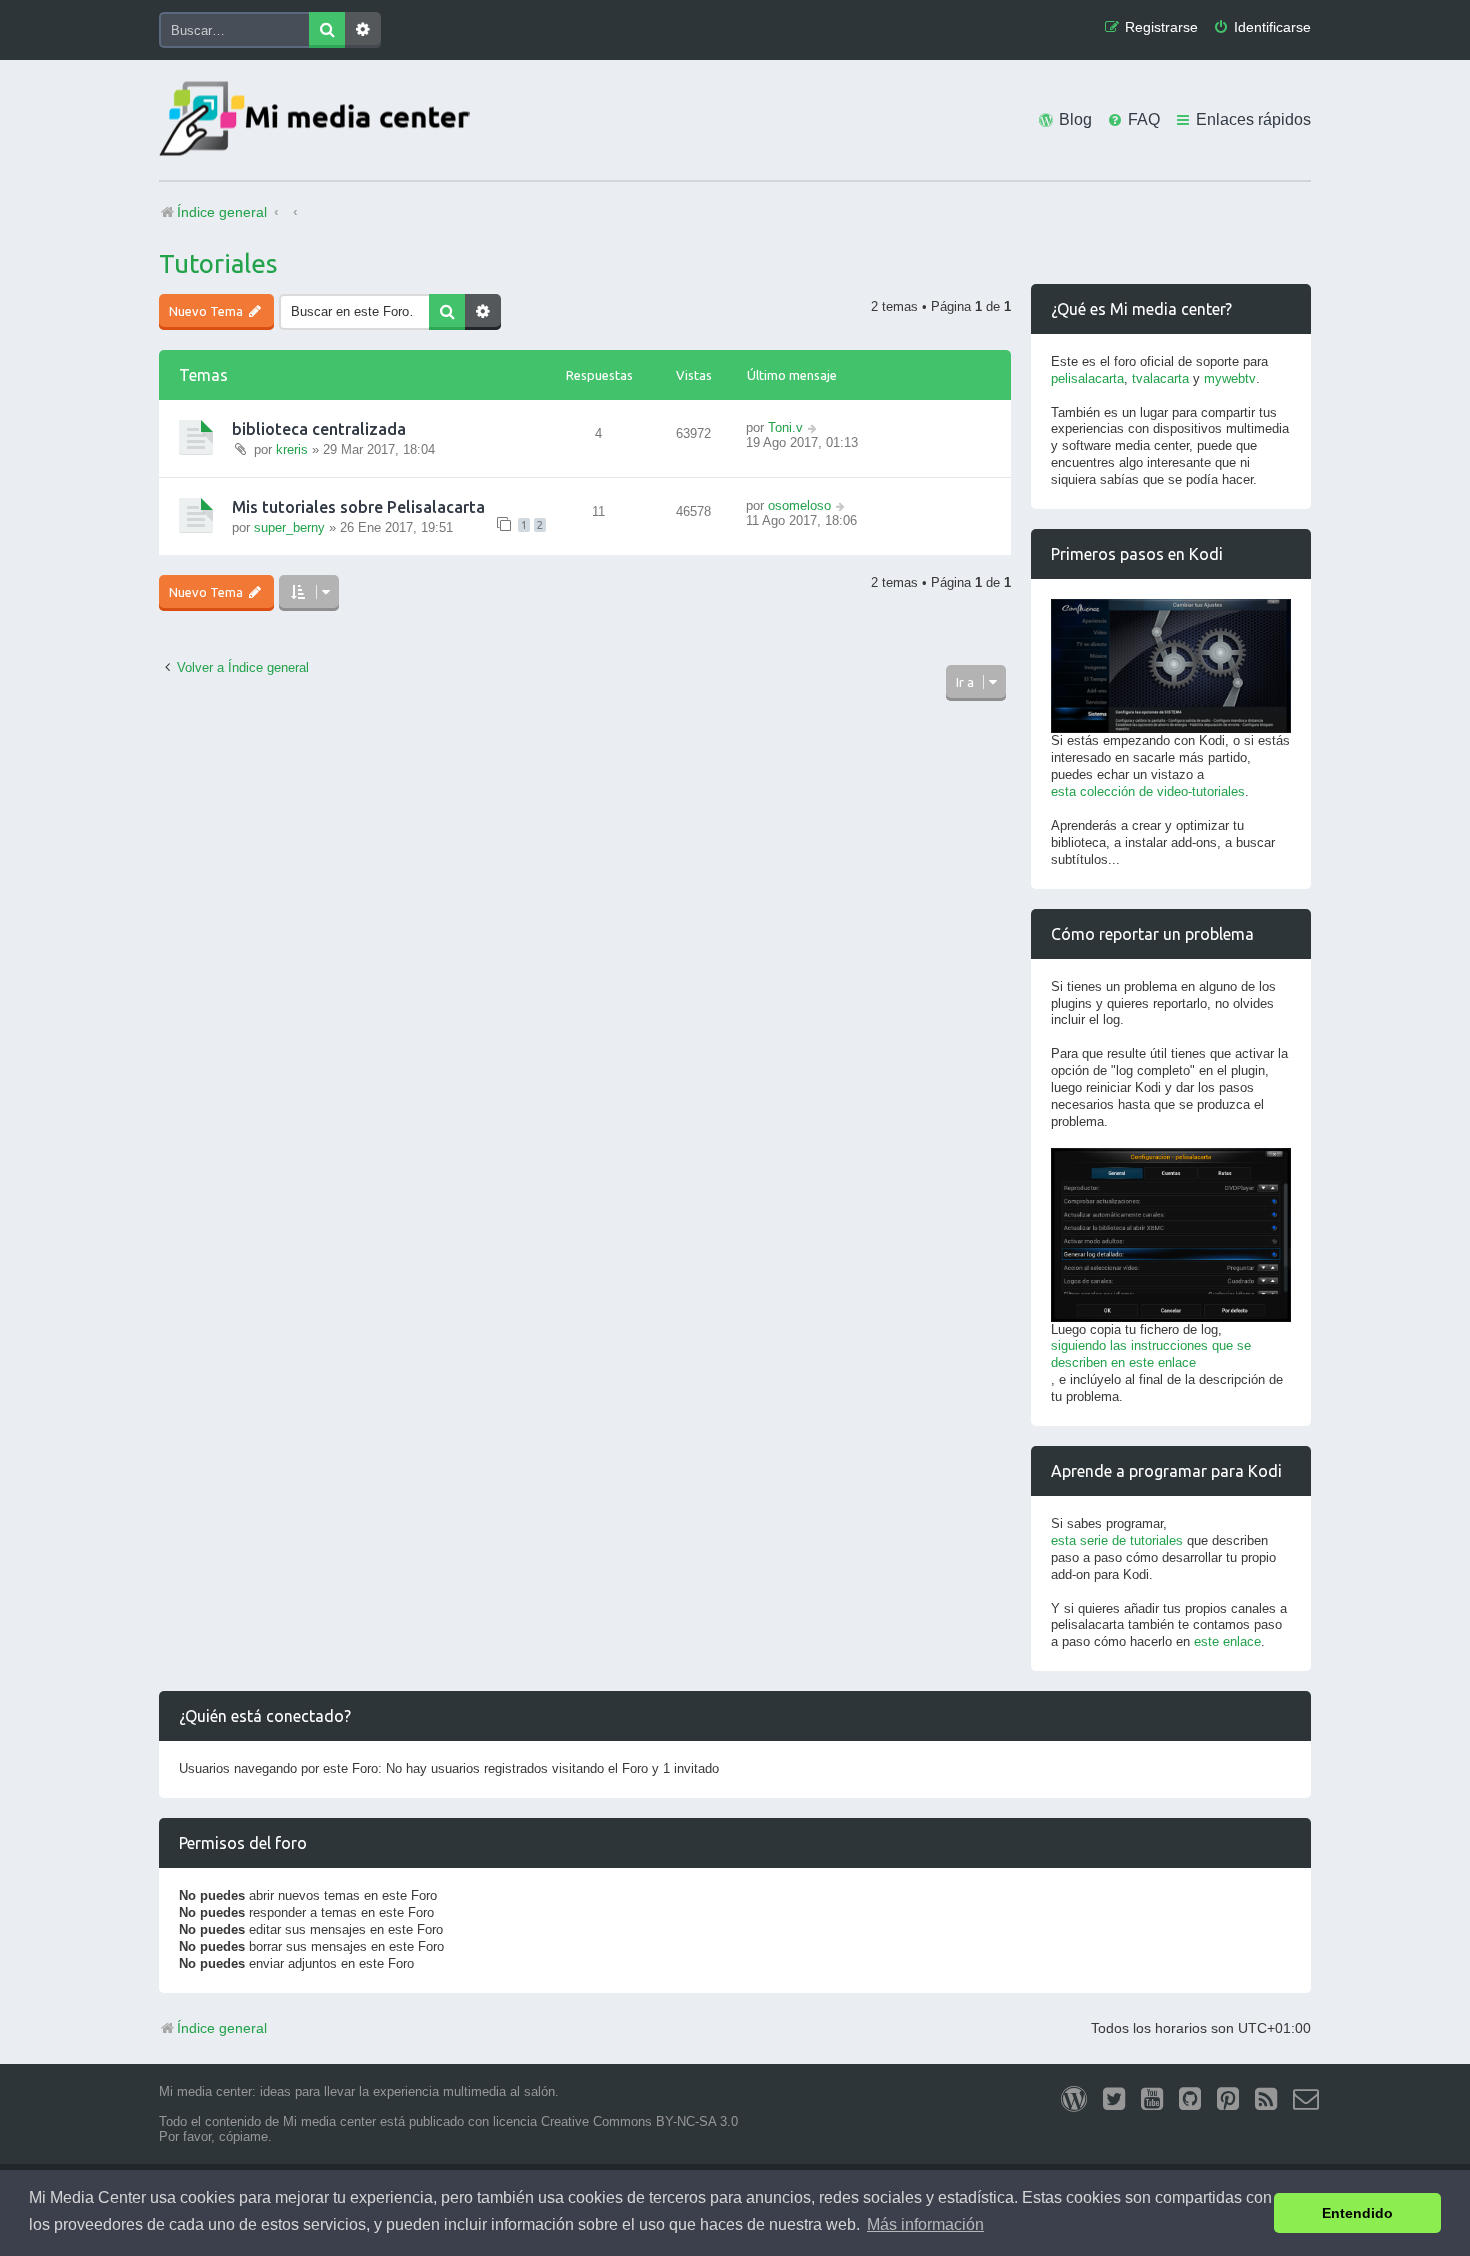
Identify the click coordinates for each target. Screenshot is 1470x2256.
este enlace (1227, 1641)
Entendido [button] (1357, 2213)
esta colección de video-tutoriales (1148, 791)
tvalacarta (1160, 378)
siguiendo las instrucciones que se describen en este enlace (1151, 1354)
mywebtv (1230, 378)
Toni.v (785, 427)
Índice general (222, 2028)
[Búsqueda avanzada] (363, 30)
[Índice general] (319, 120)
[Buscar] (327, 30)
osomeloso (799, 505)
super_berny (289, 527)
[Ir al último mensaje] (813, 427)
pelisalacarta (1087, 378)
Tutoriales (218, 263)
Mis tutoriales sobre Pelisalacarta (358, 507)
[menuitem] (1262, 27)
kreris (292, 449)
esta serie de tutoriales (1117, 1540)
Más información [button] (925, 2224)
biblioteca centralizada (319, 429)
